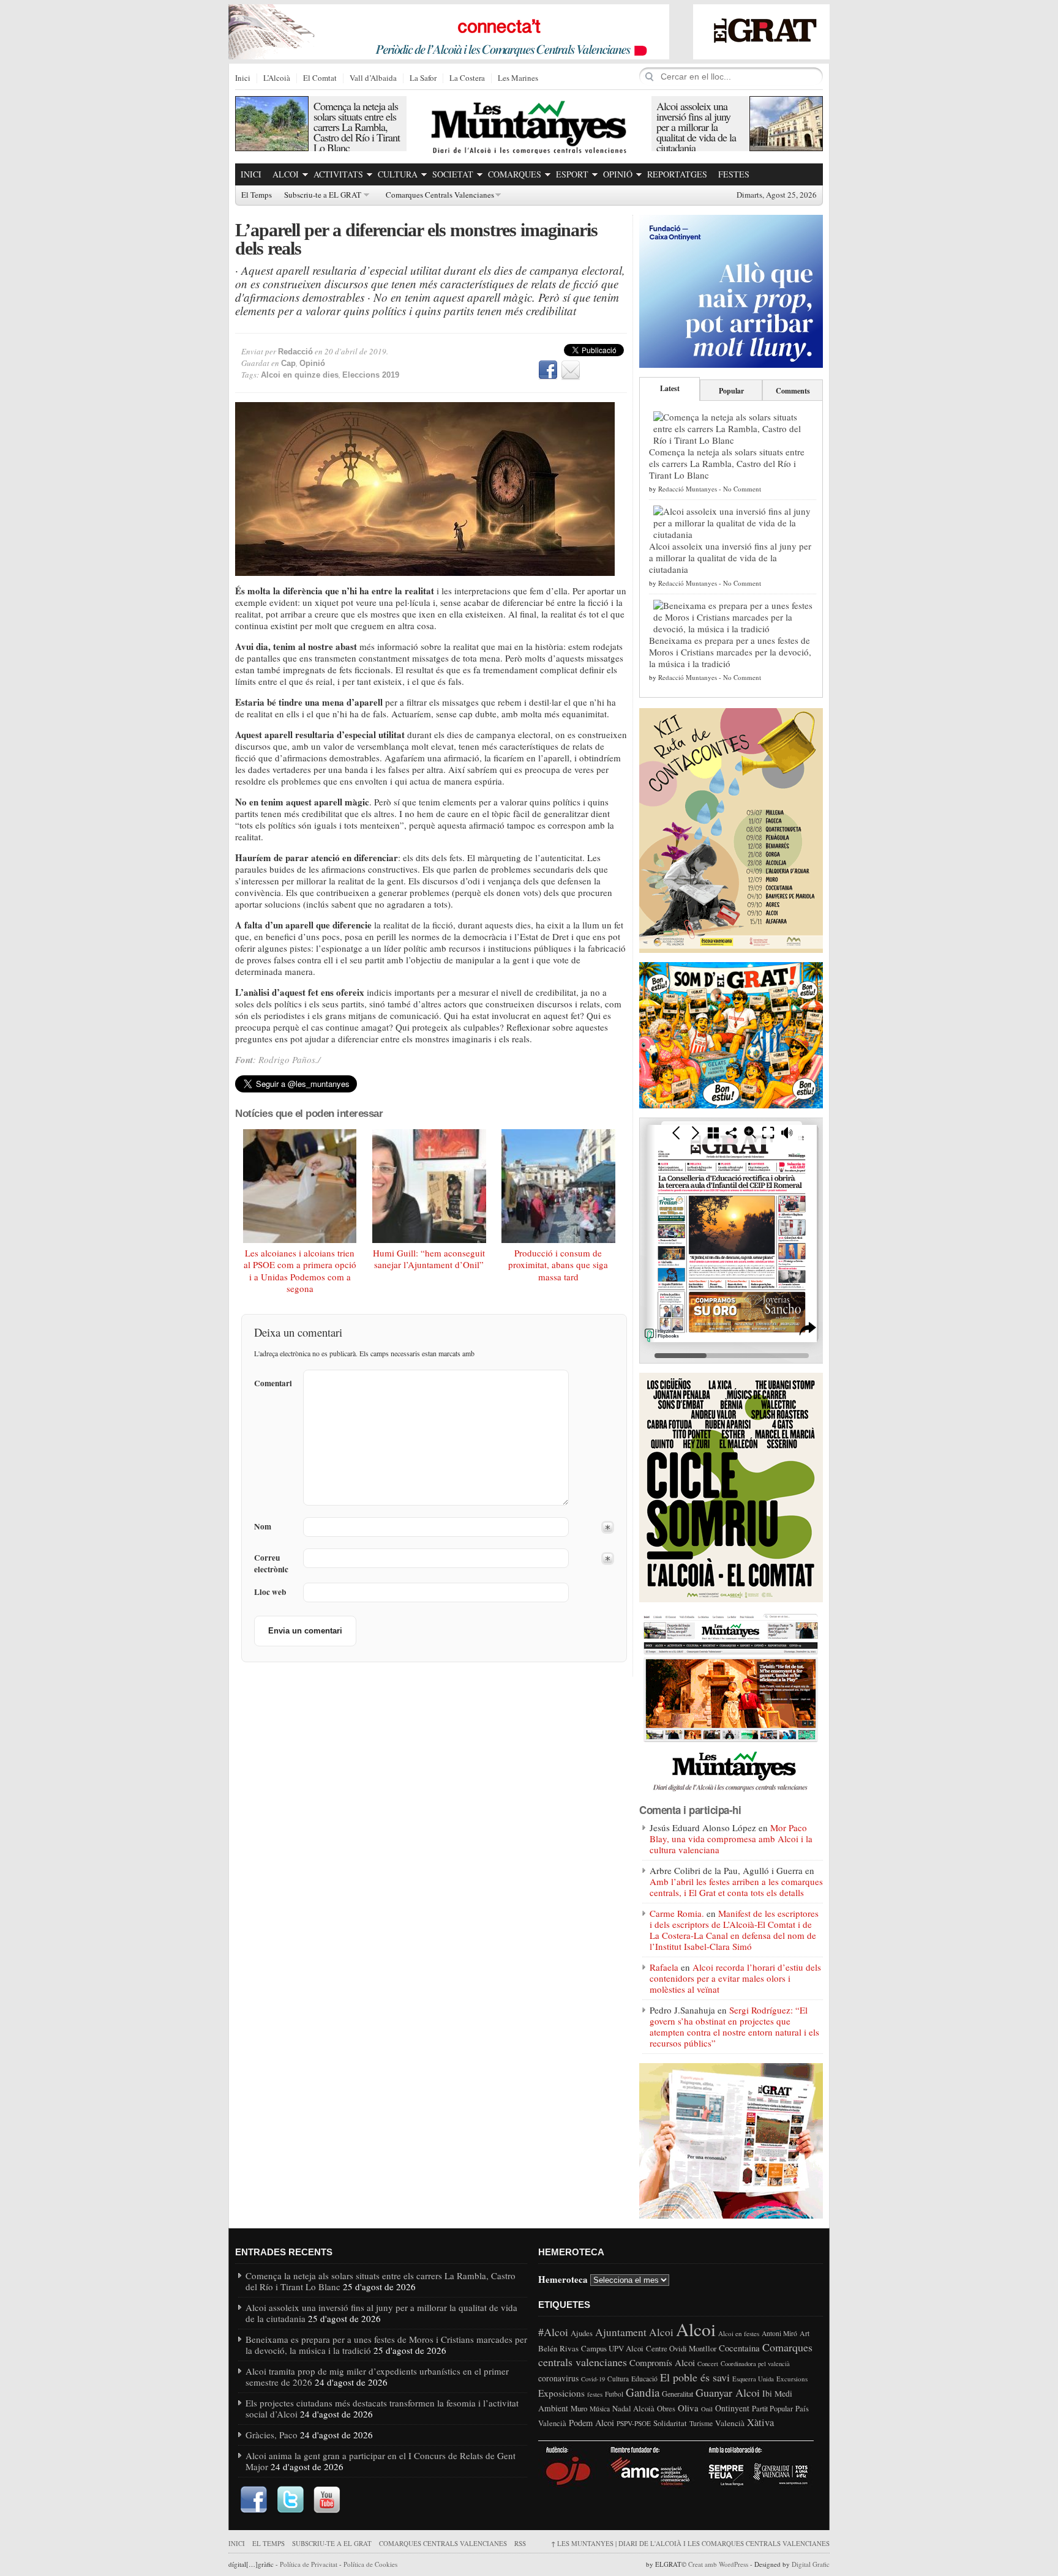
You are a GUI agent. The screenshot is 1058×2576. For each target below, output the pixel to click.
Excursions (792, 2379)
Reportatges (677, 174)
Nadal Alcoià (633, 2408)
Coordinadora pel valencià (755, 2364)
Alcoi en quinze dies (300, 375)
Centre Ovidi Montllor (681, 2348)
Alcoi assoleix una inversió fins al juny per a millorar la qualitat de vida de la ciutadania (696, 127)
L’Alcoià (277, 78)
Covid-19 (593, 2379)
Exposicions (561, 2393)
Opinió (618, 174)
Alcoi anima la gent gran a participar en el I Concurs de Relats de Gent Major (381, 2461)
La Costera (467, 78)
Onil (707, 2409)
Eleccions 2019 (371, 375)
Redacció (295, 352)
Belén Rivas (558, 2348)
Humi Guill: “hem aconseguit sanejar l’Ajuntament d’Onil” (429, 1259)
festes (595, 2394)
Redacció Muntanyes (688, 489)
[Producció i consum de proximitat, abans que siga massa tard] (558, 1186)
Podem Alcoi (591, 2423)
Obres (666, 2409)
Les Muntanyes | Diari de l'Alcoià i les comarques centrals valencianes (690, 2543)
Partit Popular (772, 2409)
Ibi (767, 2393)
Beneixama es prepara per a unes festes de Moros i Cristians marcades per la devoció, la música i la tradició (730, 652)
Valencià (730, 2423)
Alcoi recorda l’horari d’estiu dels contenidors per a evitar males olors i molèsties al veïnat (735, 1978)
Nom (263, 1527)
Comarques (515, 174)
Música (600, 2409)
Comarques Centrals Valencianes (440, 195)
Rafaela (664, 1967)
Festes (734, 174)
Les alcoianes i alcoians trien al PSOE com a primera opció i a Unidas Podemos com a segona (300, 1271)
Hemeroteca (563, 2279)
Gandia (643, 2392)
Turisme (701, 2423)
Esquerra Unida (753, 2379)
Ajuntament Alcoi (634, 2332)
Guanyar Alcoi (728, 2392)
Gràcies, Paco (272, 2435)
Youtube (327, 2500)
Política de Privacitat (309, 2564)
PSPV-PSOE (634, 2423)
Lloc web (270, 1592)
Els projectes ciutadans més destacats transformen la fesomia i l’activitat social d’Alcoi (382, 2408)
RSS (520, 2543)
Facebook (548, 370)
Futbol (614, 2394)
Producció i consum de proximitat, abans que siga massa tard (558, 1265)
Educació (644, 2379)
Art (805, 2333)
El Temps (257, 195)
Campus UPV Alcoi (612, 2348)
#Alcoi (553, 2332)
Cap (288, 363)
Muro (579, 2408)
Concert (708, 2364)
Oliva (688, 2408)
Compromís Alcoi (662, 2362)
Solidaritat (670, 2423)
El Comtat (320, 78)
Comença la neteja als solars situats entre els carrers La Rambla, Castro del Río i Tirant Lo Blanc (357, 127)
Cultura (398, 174)
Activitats (338, 174)
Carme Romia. (677, 1913)
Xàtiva (760, 2422)
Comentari (273, 1383)
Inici (243, 78)
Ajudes (582, 2333)
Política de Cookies (370, 2564)
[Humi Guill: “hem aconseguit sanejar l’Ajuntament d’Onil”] (429, 1186)
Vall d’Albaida (373, 78)
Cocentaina (739, 2348)
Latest (670, 388)
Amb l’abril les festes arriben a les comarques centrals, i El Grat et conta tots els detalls (736, 1887)
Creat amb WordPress (718, 2564)
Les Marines (518, 78)
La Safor (423, 78)
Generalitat (677, 2394)
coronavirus (558, 2378)
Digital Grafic (811, 2564)
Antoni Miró (779, 2333)
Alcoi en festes (739, 2333)
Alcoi (286, 174)
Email (571, 370)
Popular (731, 391)
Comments (793, 391)
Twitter (290, 2500)
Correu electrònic (271, 1564)
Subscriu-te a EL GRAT (323, 195)
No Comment (742, 489)
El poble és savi (695, 2377)
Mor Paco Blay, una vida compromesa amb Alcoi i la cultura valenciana (731, 1839)
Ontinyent (732, 2408)
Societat (453, 174)
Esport (572, 174)
